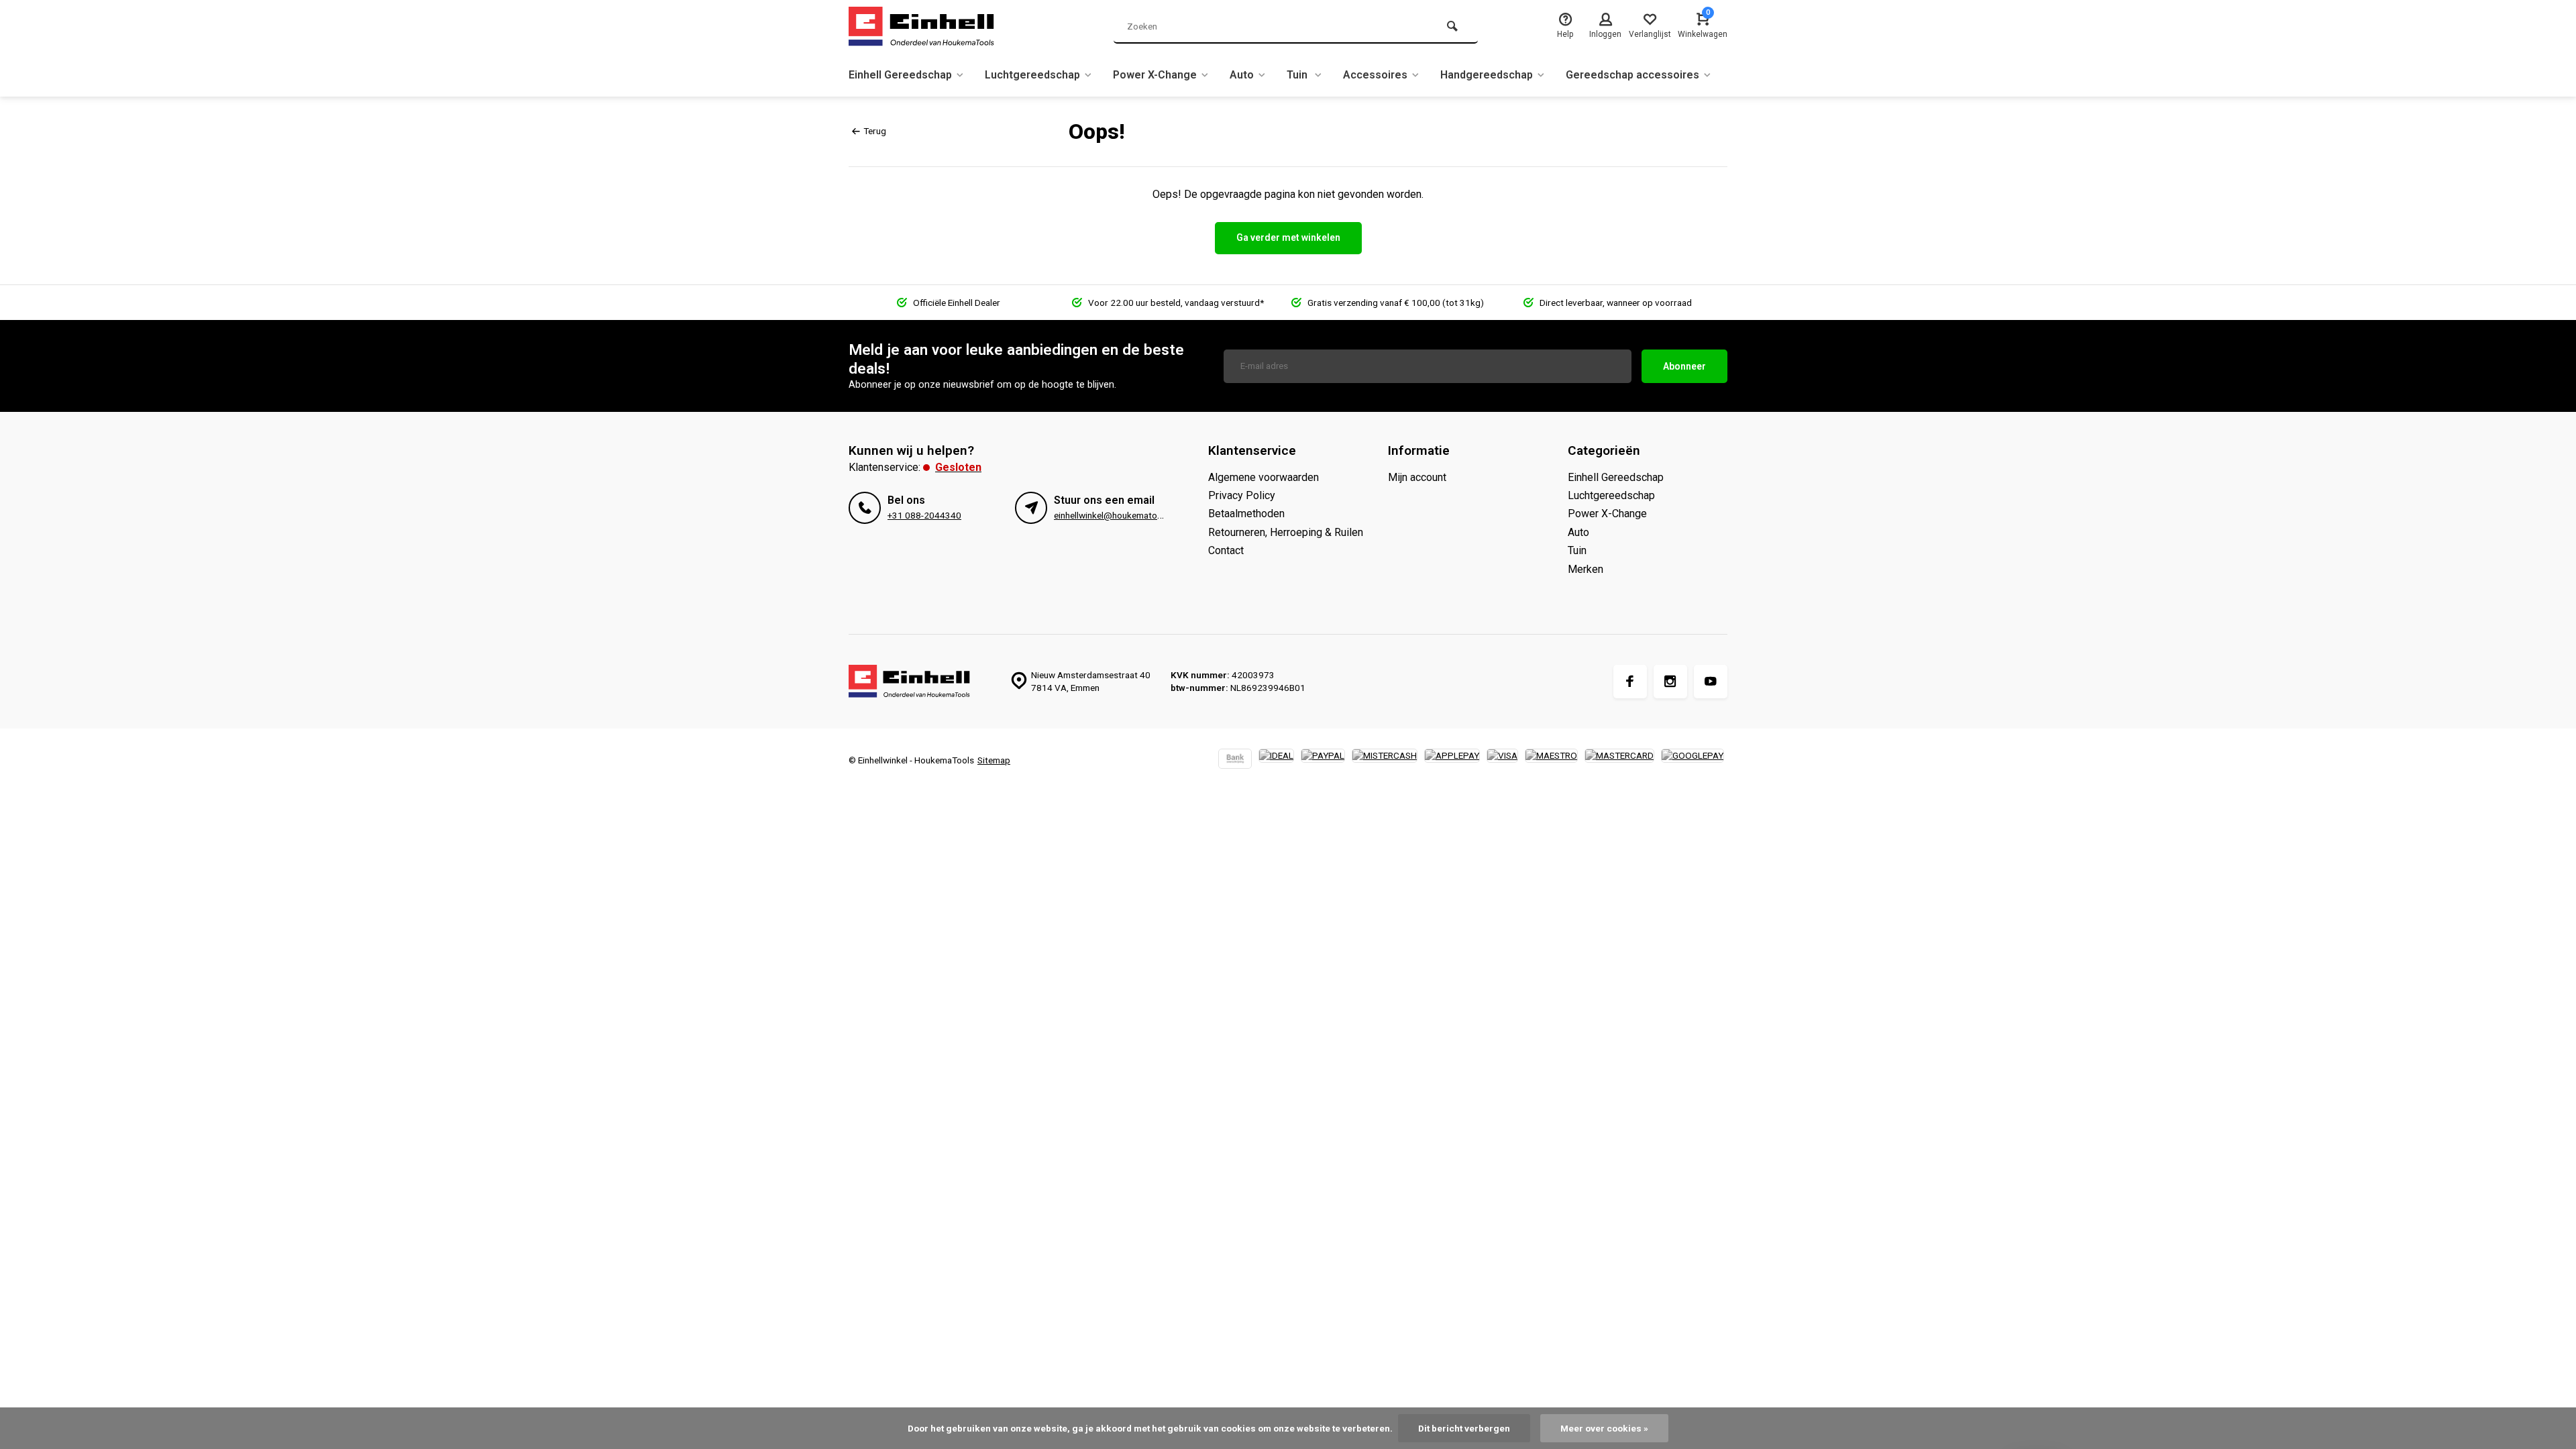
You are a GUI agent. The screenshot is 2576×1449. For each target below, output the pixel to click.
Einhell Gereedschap (900, 75)
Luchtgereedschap (1032, 75)
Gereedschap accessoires (1632, 75)
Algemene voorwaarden (1264, 477)
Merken (1586, 569)
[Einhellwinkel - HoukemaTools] (929, 27)
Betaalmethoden (1246, 514)
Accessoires (1375, 75)
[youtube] (1711, 682)
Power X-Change (1155, 75)
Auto (1242, 75)
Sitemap (994, 760)
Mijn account (1417, 477)
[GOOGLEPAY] (1693, 760)
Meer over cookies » (1604, 1428)
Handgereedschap (1487, 75)
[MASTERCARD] (1619, 760)
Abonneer (1684, 366)
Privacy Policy (1242, 495)
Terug (875, 131)
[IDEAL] (1276, 760)
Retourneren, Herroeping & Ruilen (1286, 532)
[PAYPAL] (1323, 760)
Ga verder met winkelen (1288, 237)
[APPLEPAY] (1452, 760)
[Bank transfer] (1235, 760)
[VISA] (1502, 760)
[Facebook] (1630, 682)
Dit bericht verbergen (1464, 1428)
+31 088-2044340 (924, 515)
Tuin (1298, 75)
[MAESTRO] (1551, 760)
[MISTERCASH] (1385, 760)
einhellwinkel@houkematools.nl (1116, 515)
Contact (1226, 550)
